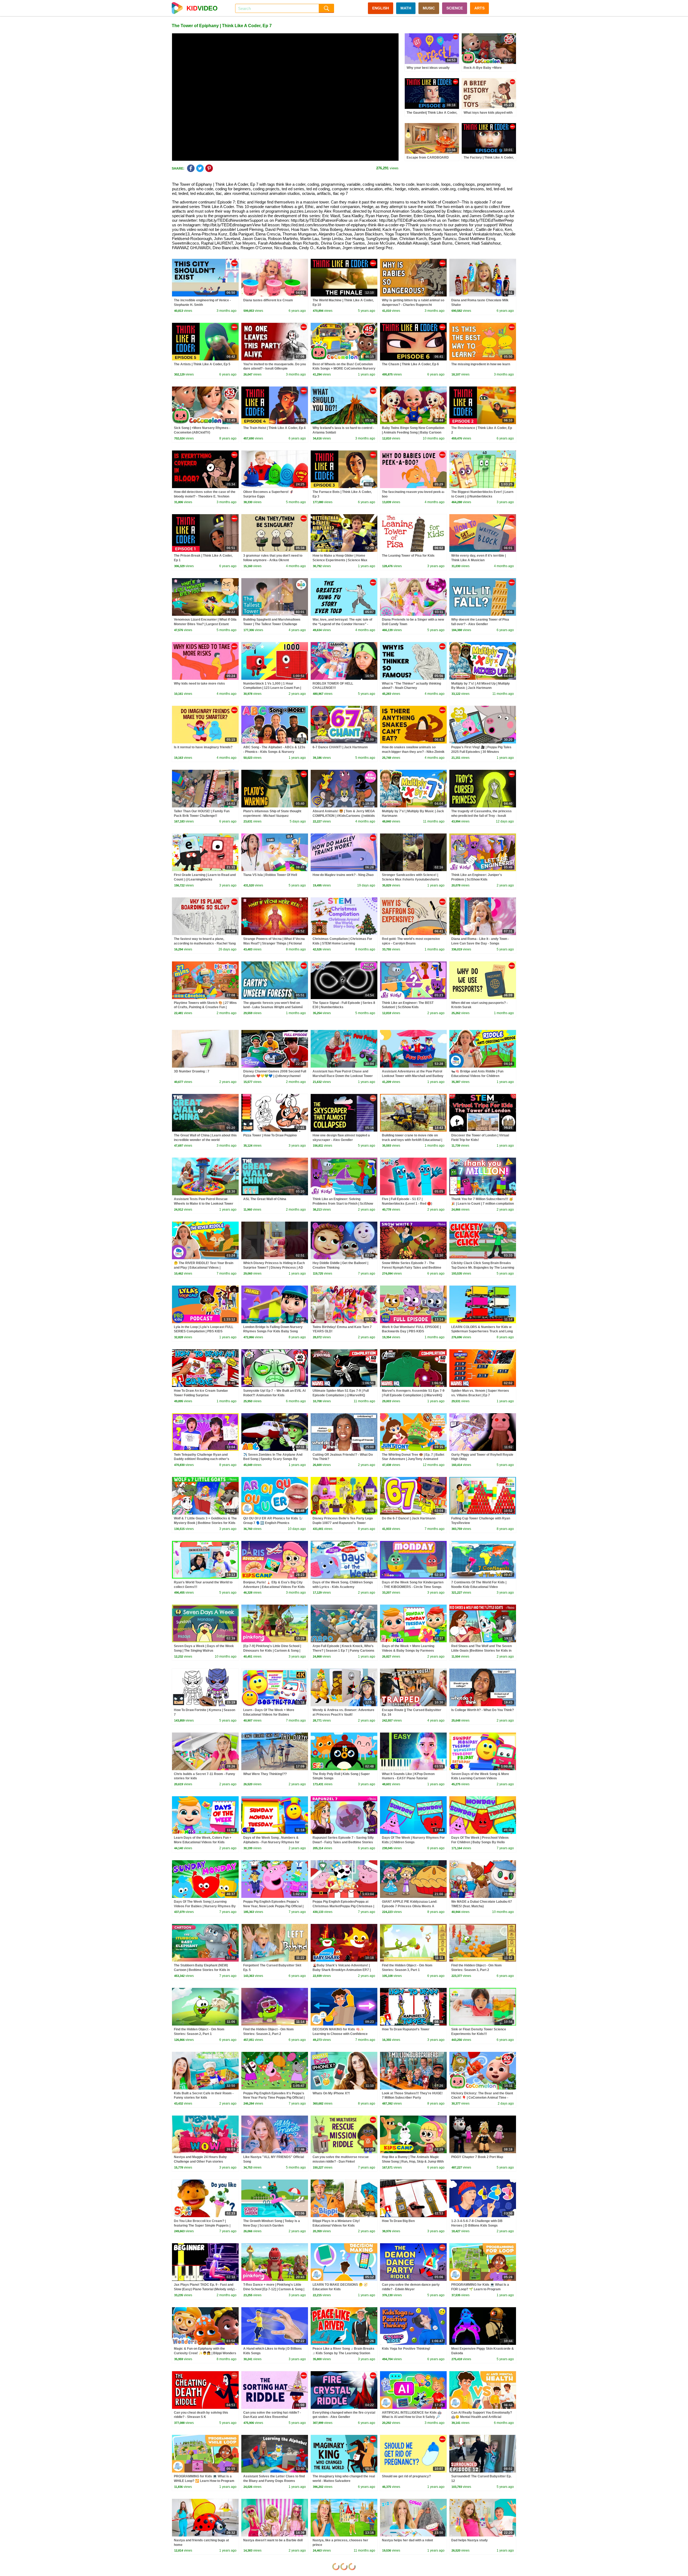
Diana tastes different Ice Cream (268, 300)
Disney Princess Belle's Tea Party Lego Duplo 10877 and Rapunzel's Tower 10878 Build (343, 1523)
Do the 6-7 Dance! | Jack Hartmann (409, 1518)
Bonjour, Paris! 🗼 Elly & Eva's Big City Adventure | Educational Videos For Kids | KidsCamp (274, 1587)
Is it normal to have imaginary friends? (203, 747)
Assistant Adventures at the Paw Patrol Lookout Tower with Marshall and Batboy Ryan (413, 1076)
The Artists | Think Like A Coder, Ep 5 (202, 364)
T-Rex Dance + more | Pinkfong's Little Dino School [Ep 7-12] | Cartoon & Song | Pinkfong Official (274, 2289)
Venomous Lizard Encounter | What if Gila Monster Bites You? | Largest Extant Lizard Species (205, 624)
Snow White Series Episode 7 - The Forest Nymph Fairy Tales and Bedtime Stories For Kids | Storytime (412, 1268)
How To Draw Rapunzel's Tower (406, 2029)
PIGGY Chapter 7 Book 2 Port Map (477, 2157)
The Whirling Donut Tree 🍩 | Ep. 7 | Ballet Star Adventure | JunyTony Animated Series (413, 1459)
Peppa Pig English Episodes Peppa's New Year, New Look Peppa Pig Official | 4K (273, 1906)
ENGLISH (381, 8)
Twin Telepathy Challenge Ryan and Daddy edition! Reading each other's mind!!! (202, 1459)
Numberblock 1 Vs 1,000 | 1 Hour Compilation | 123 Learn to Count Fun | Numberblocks (272, 688)
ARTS (479, 8)
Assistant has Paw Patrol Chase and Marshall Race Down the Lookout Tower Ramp (343, 1076)
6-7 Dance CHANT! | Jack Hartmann (340, 747)
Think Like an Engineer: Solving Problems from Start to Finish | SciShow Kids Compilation (343, 1204)
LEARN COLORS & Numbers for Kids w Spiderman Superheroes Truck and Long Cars (482, 1332)
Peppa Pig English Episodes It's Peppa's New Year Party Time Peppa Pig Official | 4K (274, 2098)
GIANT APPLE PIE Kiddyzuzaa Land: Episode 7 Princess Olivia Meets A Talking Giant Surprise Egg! (410, 1906)
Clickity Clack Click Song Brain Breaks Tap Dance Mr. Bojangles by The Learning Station (483, 1268)
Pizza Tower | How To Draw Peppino (270, 1135)
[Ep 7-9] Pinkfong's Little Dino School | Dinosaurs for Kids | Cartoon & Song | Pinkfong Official (272, 1651)
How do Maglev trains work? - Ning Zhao (343, 875)
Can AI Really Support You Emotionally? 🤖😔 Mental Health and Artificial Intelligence (482, 2417)
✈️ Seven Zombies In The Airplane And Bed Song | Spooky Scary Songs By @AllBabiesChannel (273, 1459)
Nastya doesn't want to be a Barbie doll (273, 2540)
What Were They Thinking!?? (265, 1774)
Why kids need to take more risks (199, 684)
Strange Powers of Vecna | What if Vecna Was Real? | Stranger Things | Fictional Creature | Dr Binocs (274, 943)
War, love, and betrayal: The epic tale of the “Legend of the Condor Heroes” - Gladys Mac (342, 624)
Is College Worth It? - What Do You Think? (483, 1710)
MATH (406, 8)
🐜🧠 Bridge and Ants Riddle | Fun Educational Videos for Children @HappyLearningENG (477, 1076)
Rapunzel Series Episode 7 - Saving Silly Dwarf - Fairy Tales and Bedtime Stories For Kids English (343, 1842)
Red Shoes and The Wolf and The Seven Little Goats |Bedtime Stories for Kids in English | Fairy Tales (481, 1651)
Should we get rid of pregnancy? (406, 2476)
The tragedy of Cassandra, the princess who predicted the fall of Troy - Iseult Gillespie (481, 816)
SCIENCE (455, 8)
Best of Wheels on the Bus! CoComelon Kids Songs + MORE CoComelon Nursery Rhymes (344, 369)
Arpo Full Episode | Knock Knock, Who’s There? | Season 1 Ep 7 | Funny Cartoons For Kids (343, 1651)
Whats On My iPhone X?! (331, 2093)
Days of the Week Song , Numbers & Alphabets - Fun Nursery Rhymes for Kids (271, 1842)
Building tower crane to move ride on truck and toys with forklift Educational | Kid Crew (412, 1140)
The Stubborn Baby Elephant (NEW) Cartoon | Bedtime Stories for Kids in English (202, 1970)
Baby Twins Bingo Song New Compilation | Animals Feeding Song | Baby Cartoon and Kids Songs (413, 432)
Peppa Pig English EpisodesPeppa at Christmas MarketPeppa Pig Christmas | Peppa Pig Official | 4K (343, 1906)
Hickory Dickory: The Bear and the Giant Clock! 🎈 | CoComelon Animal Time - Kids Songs (482, 2098)
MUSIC (429, 8)
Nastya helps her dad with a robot (407, 2540)
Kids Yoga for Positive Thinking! (406, 2349)
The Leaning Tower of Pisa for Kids (408, 556)
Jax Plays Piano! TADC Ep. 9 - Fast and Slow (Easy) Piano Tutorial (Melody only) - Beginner (205, 2289)
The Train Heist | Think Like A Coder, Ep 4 (274, 428)
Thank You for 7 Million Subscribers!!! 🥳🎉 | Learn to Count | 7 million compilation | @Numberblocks (483, 1204)
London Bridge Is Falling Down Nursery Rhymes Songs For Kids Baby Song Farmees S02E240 (273, 1332)
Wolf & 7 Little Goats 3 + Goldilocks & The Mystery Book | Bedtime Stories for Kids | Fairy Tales (205, 1523)
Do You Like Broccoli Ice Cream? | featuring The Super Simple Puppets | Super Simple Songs (202, 2226)
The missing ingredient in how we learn (481, 364)
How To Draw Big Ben (398, 2221)
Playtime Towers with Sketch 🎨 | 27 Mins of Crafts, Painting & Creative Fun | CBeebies (205, 1007)
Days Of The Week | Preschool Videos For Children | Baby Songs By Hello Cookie (480, 1842)
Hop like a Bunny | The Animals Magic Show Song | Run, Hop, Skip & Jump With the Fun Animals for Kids (413, 2162)
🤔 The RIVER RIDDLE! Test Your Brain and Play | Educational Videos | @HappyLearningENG (204, 1268)
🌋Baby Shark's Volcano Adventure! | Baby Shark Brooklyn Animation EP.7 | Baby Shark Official (342, 1970)
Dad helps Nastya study (470, 2540)
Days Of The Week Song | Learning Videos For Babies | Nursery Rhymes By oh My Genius (205, 1906)
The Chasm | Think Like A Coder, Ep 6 (410, 364)
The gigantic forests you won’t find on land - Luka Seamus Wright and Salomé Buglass (273, 1007)
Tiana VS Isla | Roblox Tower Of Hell (270, 875)
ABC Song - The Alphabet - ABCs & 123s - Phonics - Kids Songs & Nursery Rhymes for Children (274, 752)
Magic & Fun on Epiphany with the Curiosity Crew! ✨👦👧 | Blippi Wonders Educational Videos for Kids (205, 2353)
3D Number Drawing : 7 (192, 1071)
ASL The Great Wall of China (265, 1199)
